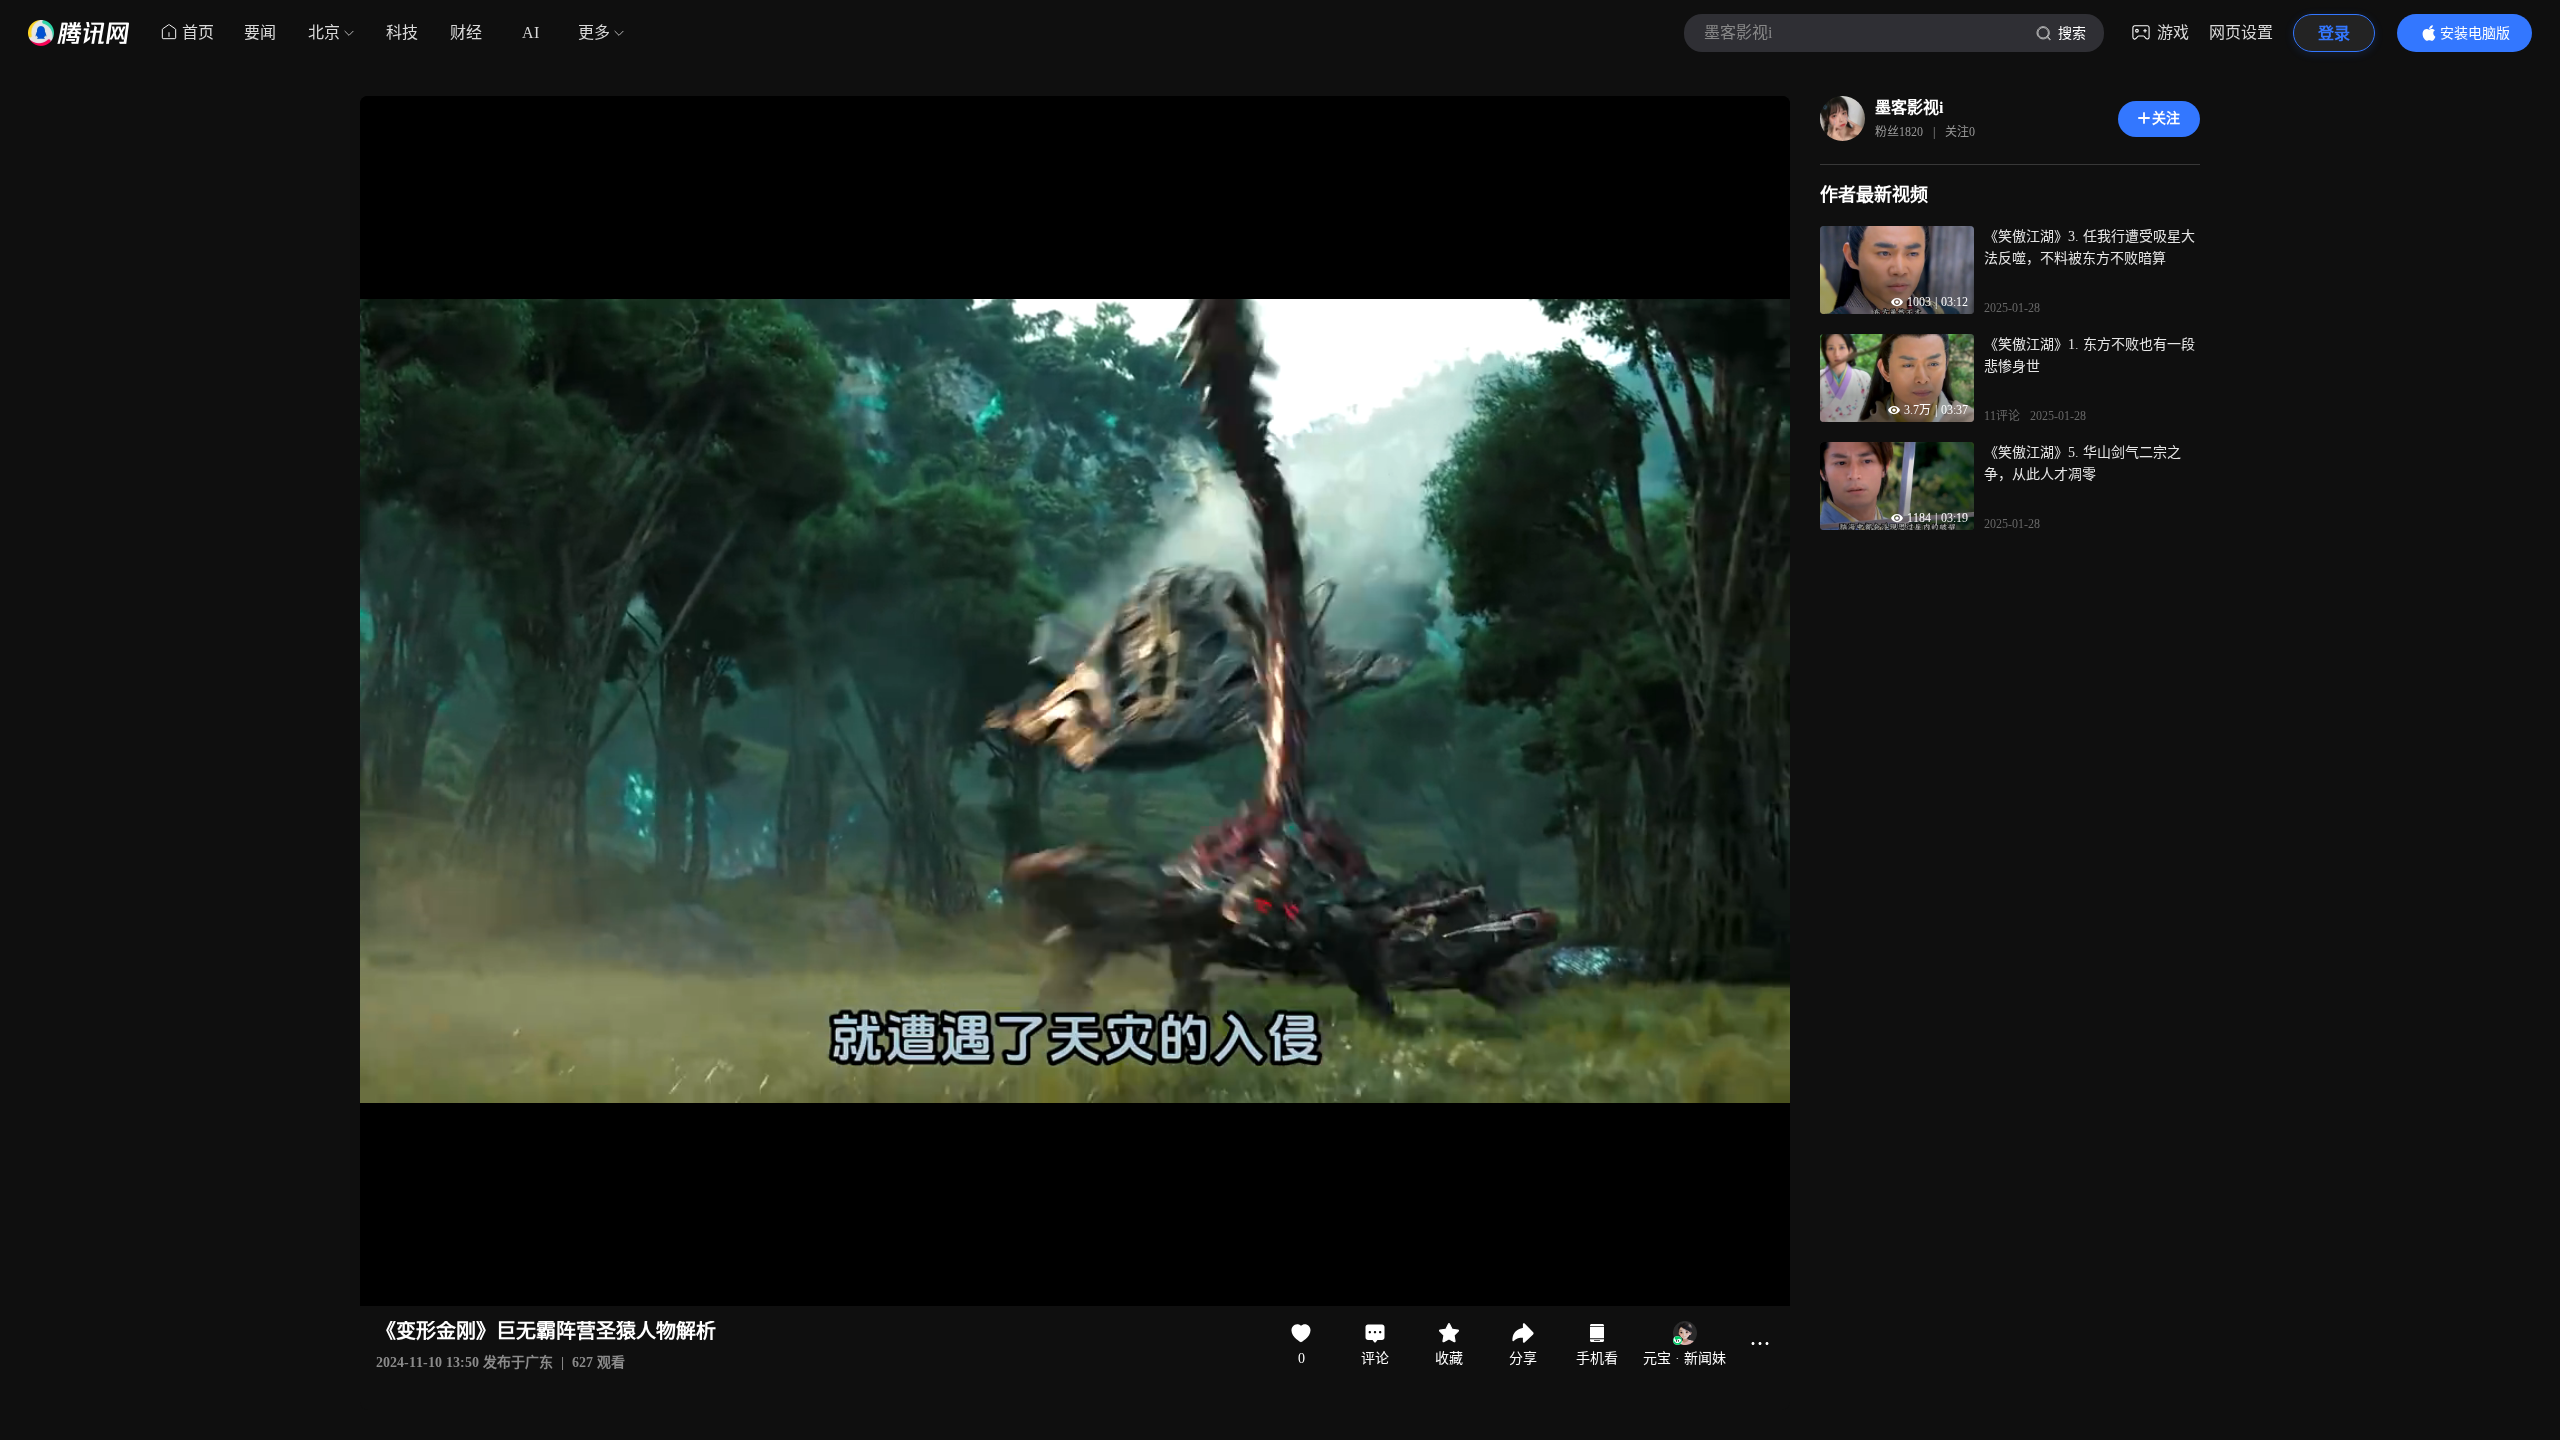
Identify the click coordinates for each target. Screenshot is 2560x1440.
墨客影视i (1909, 107)
